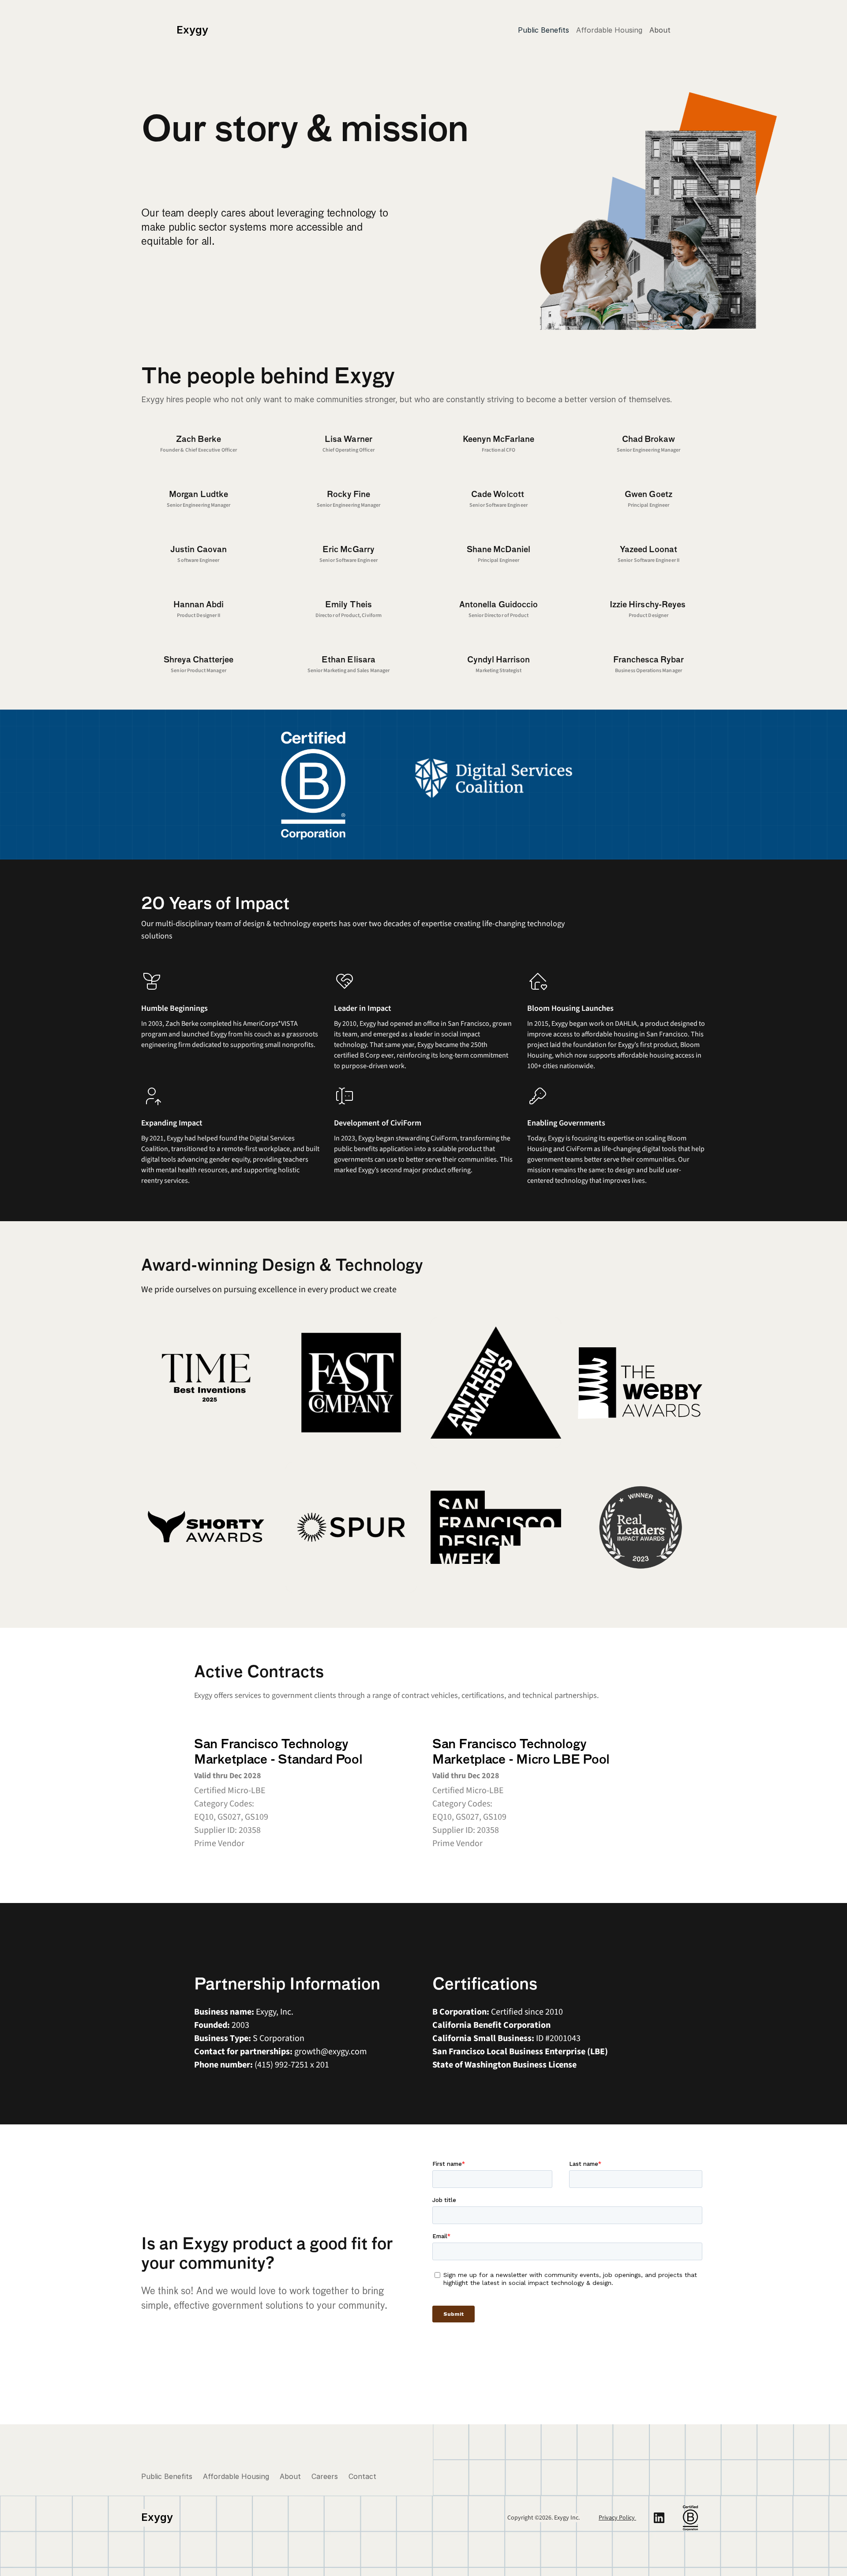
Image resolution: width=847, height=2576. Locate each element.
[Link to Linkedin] (659, 2518)
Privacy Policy (617, 2518)
